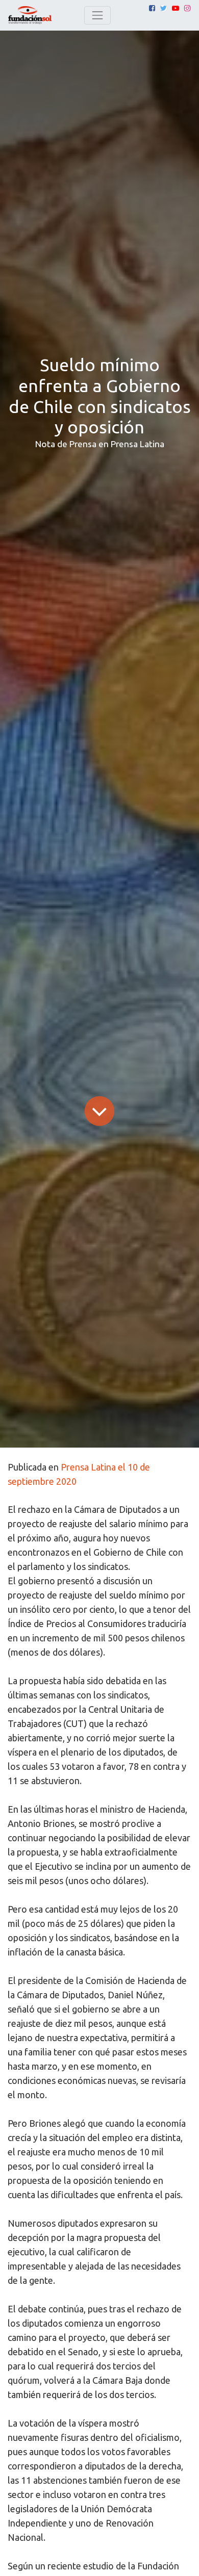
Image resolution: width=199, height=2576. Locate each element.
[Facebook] (152, 8)
